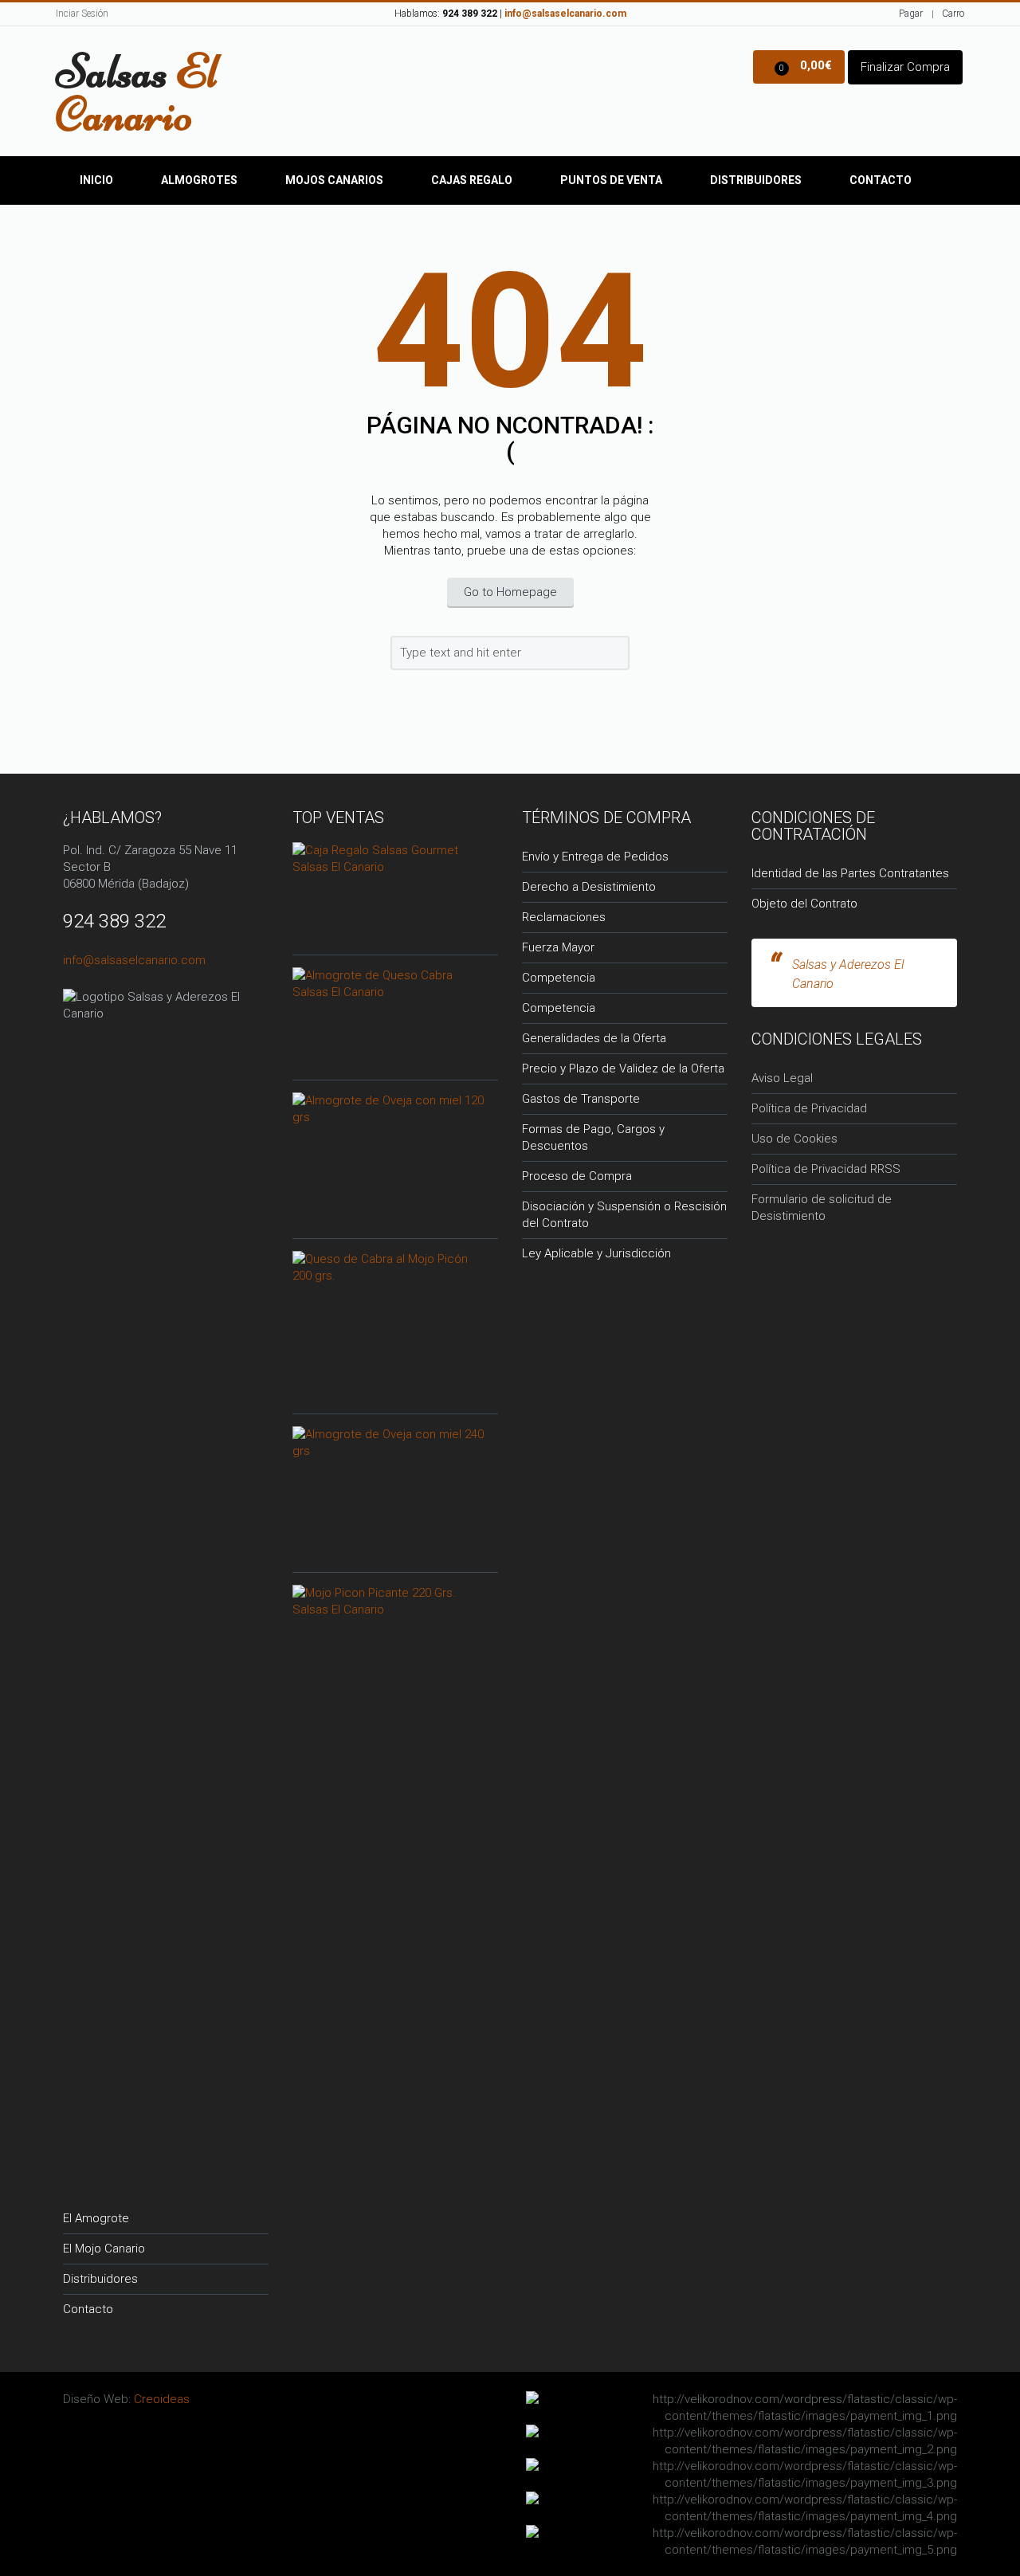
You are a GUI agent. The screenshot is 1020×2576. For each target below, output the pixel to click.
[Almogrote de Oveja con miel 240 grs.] (389, 1441)
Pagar (911, 14)
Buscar (615, 656)
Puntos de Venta (611, 180)
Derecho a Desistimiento (589, 887)
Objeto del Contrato (804, 904)
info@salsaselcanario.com (134, 960)
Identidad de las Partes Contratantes (850, 873)
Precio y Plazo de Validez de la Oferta (623, 1068)
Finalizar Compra (905, 67)
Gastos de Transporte (581, 1099)
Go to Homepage (510, 592)
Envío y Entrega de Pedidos (595, 857)
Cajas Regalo (472, 180)
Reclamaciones (564, 917)
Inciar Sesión (82, 14)
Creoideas (162, 2399)
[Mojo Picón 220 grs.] (389, 1600)
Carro (953, 14)
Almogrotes (199, 180)
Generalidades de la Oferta (594, 1038)
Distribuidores (756, 180)
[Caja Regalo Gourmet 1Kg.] (389, 857)
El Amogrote (96, 2218)
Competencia (559, 978)
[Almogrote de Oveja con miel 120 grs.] (389, 1108)
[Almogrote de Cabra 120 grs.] (389, 982)
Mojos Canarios (334, 180)
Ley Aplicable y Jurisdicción (596, 1253)
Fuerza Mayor (558, 947)
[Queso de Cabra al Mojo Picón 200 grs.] (389, 1266)
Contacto (881, 180)
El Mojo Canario (104, 2249)
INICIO (96, 180)
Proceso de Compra (577, 1176)
